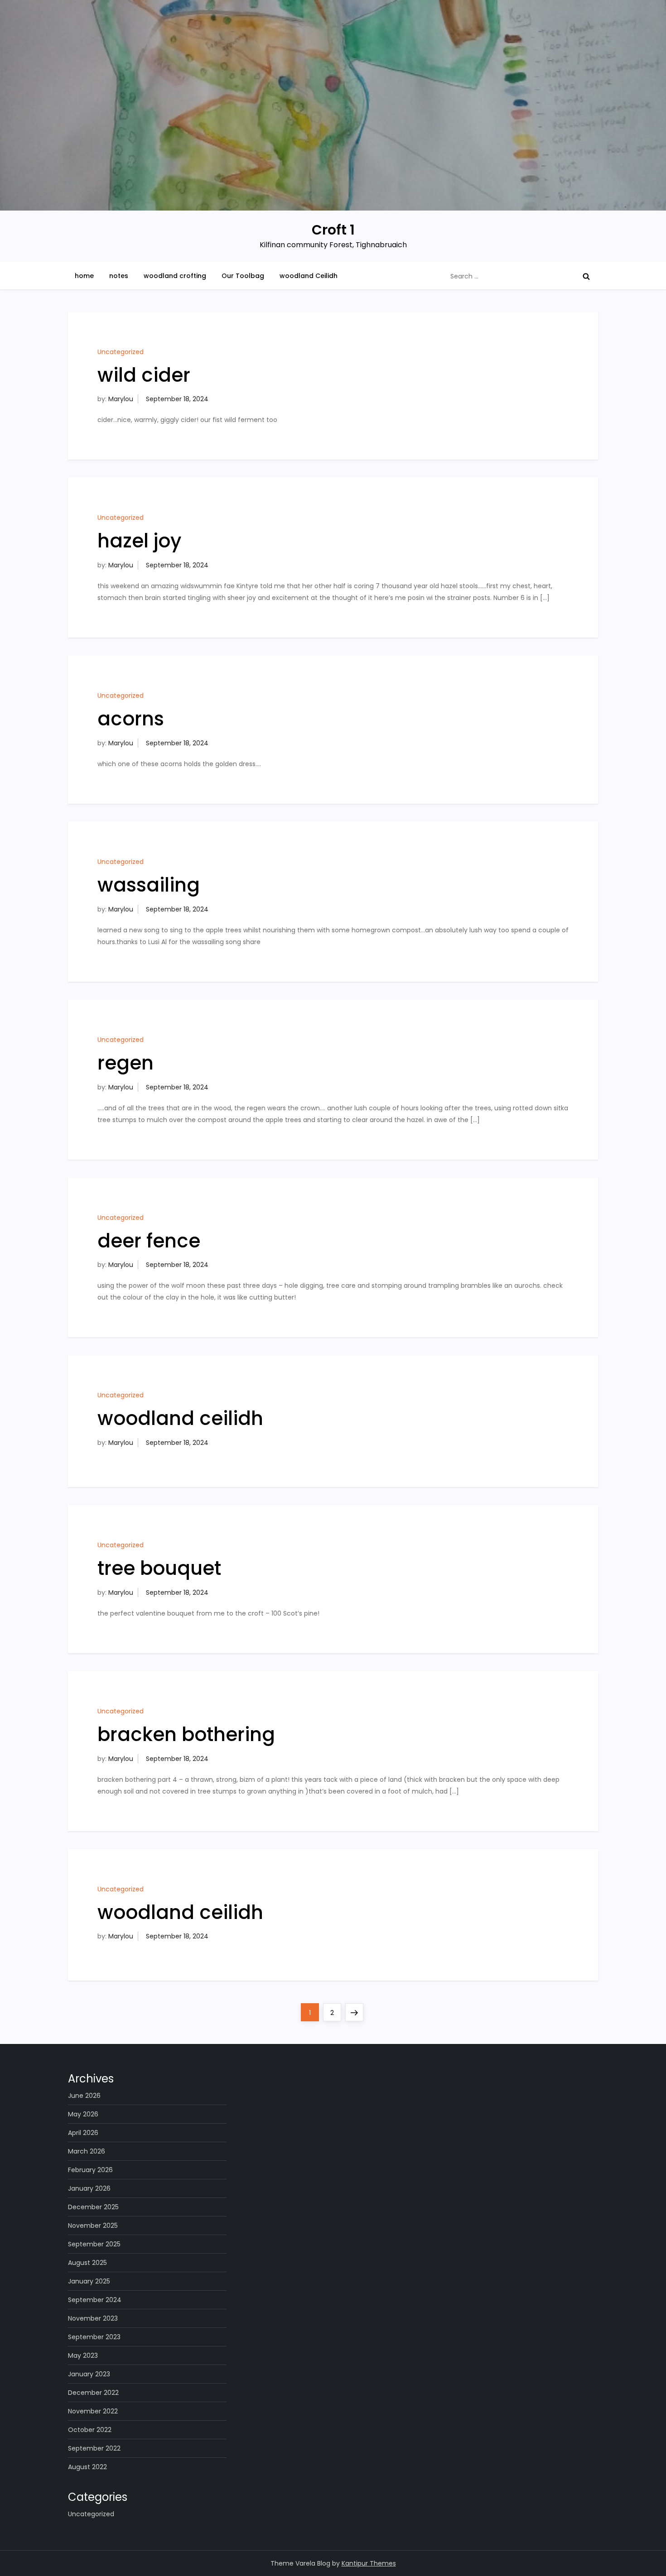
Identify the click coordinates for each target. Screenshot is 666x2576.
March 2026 (87, 2151)
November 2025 (93, 2226)
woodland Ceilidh (309, 276)
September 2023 (94, 2337)
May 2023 (83, 2355)
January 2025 (89, 2281)
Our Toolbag (243, 276)
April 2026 (83, 2133)
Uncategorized (121, 352)
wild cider (144, 375)
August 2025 (87, 2263)
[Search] (586, 276)
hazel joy (139, 541)
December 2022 (93, 2393)
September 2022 (94, 2448)
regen (125, 1063)
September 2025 (94, 2244)
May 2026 (83, 2114)
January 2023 (89, 2374)
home (84, 276)
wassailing (149, 885)
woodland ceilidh (180, 1418)
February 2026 (90, 2170)
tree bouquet (159, 1568)
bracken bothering (186, 1734)
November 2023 (93, 2318)
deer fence (149, 1241)
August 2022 (87, 2467)
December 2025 (93, 2207)
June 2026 (84, 2096)
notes (119, 276)
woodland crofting (175, 276)
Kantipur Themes (369, 2563)
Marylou (121, 399)
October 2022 (90, 2430)
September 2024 (95, 2300)
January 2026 (89, 2188)
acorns (131, 719)
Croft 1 (333, 230)
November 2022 (93, 2411)
